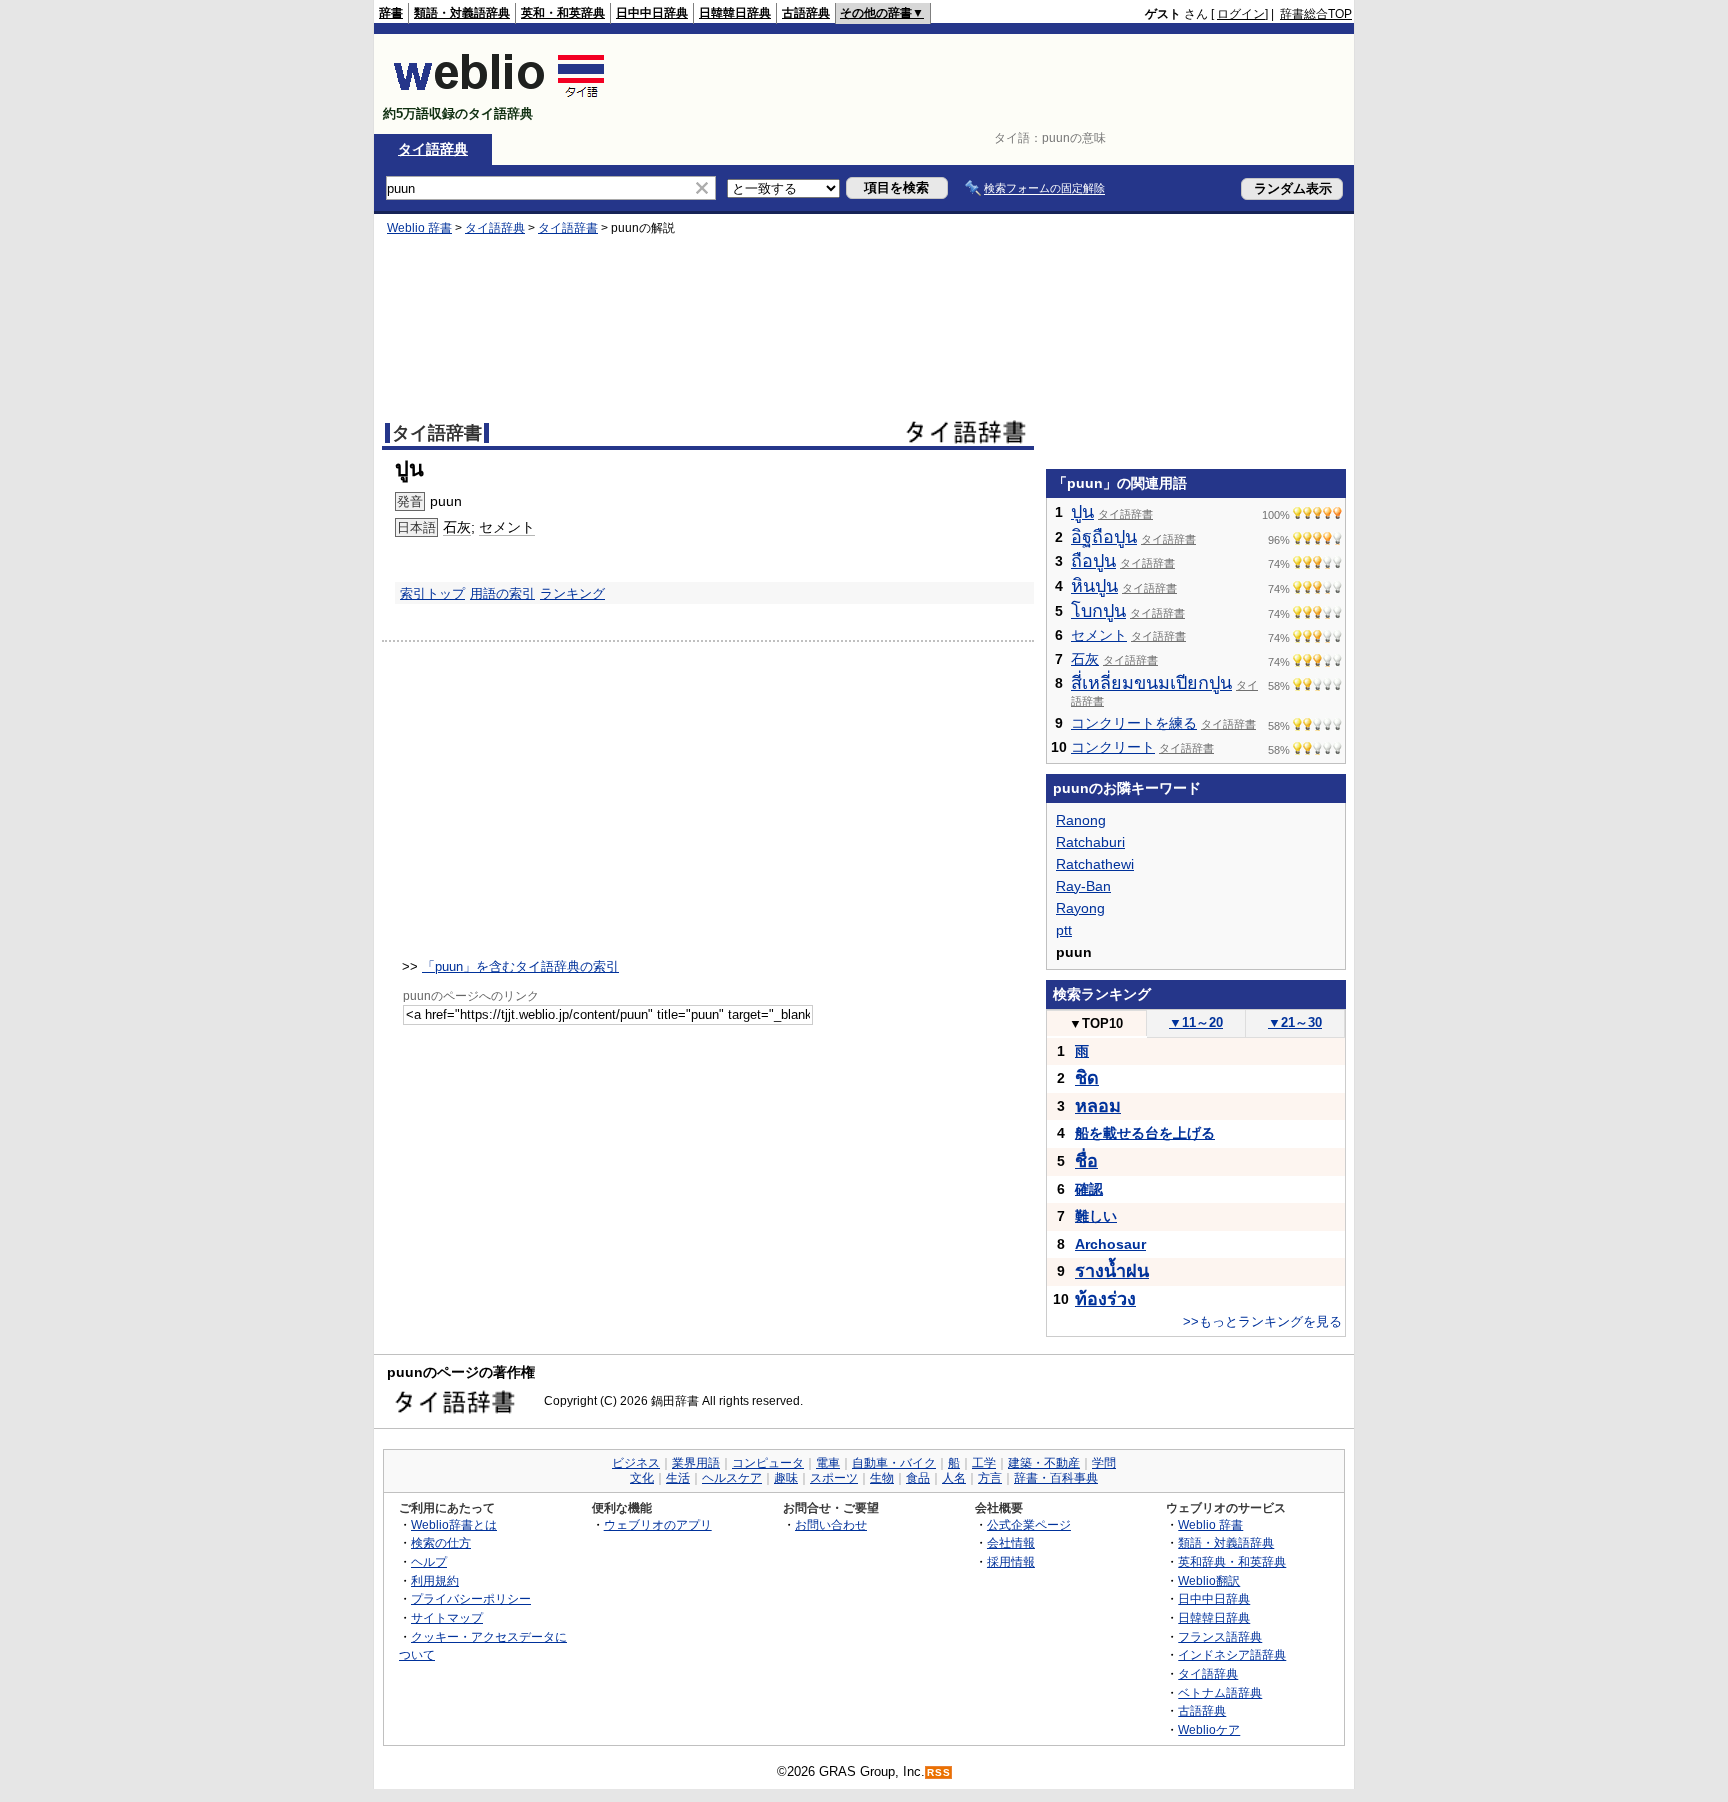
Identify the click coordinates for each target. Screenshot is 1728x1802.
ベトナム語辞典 (1220, 1692)
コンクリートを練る (1134, 723)
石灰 (457, 527)
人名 (954, 1478)
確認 (1089, 1189)
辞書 (391, 13)
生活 (678, 1478)
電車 (828, 1463)
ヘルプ (429, 1561)
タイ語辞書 (568, 228)
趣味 (786, 1478)
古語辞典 (806, 13)
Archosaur (1110, 1244)
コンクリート (1113, 747)
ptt (1064, 930)
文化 (642, 1478)
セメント (507, 527)
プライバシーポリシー (471, 1598)
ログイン (1241, 14)
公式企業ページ (1029, 1524)
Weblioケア (1209, 1729)
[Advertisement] (988, 84)
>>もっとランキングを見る (1262, 1321)
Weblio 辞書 (419, 228)
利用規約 (435, 1580)
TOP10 (1096, 1023)
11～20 (1196, 1022)
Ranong (1081, 820)
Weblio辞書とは (454, 1524)
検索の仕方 (441, 1542)
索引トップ (432, 593)
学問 (1104, 1463)
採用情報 (1011, 1561)
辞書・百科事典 (1056, 1478)
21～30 (1295, 1022)
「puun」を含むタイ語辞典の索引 (520, 966)
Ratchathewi (1095, 864)
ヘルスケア (732, 1478)
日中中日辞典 (652, 13)
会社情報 (1011, 1542)
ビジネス (636, 1463)
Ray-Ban (1083, 886)
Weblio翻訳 (1209, 1580)
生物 (882, 1478)
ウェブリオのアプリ (658, 1524)
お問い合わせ (831, 1524)
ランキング (572, 593)
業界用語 (696, 1463)
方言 (990, 1478)
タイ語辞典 (433, 149)
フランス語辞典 (1220, 1636)
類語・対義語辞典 (462, 13)
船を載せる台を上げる (1145, 1133)
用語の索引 (502, 593)
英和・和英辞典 (563, 13)
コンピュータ (768, 1463)
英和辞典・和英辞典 (1232, 1561)
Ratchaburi (1090, 842)
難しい (1096, 1216)
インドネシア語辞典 (1232, 1654)
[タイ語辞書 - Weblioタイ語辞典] (499, 96)
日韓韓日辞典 (735, 13)
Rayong (1080, 908)
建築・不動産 (1044, 1463)
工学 (984, 1463)
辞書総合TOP (1316, 14)
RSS (939, 1772)
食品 (918, 1478)
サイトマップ (447, 1617)
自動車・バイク (894, 1463)
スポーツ (834, 1478)
